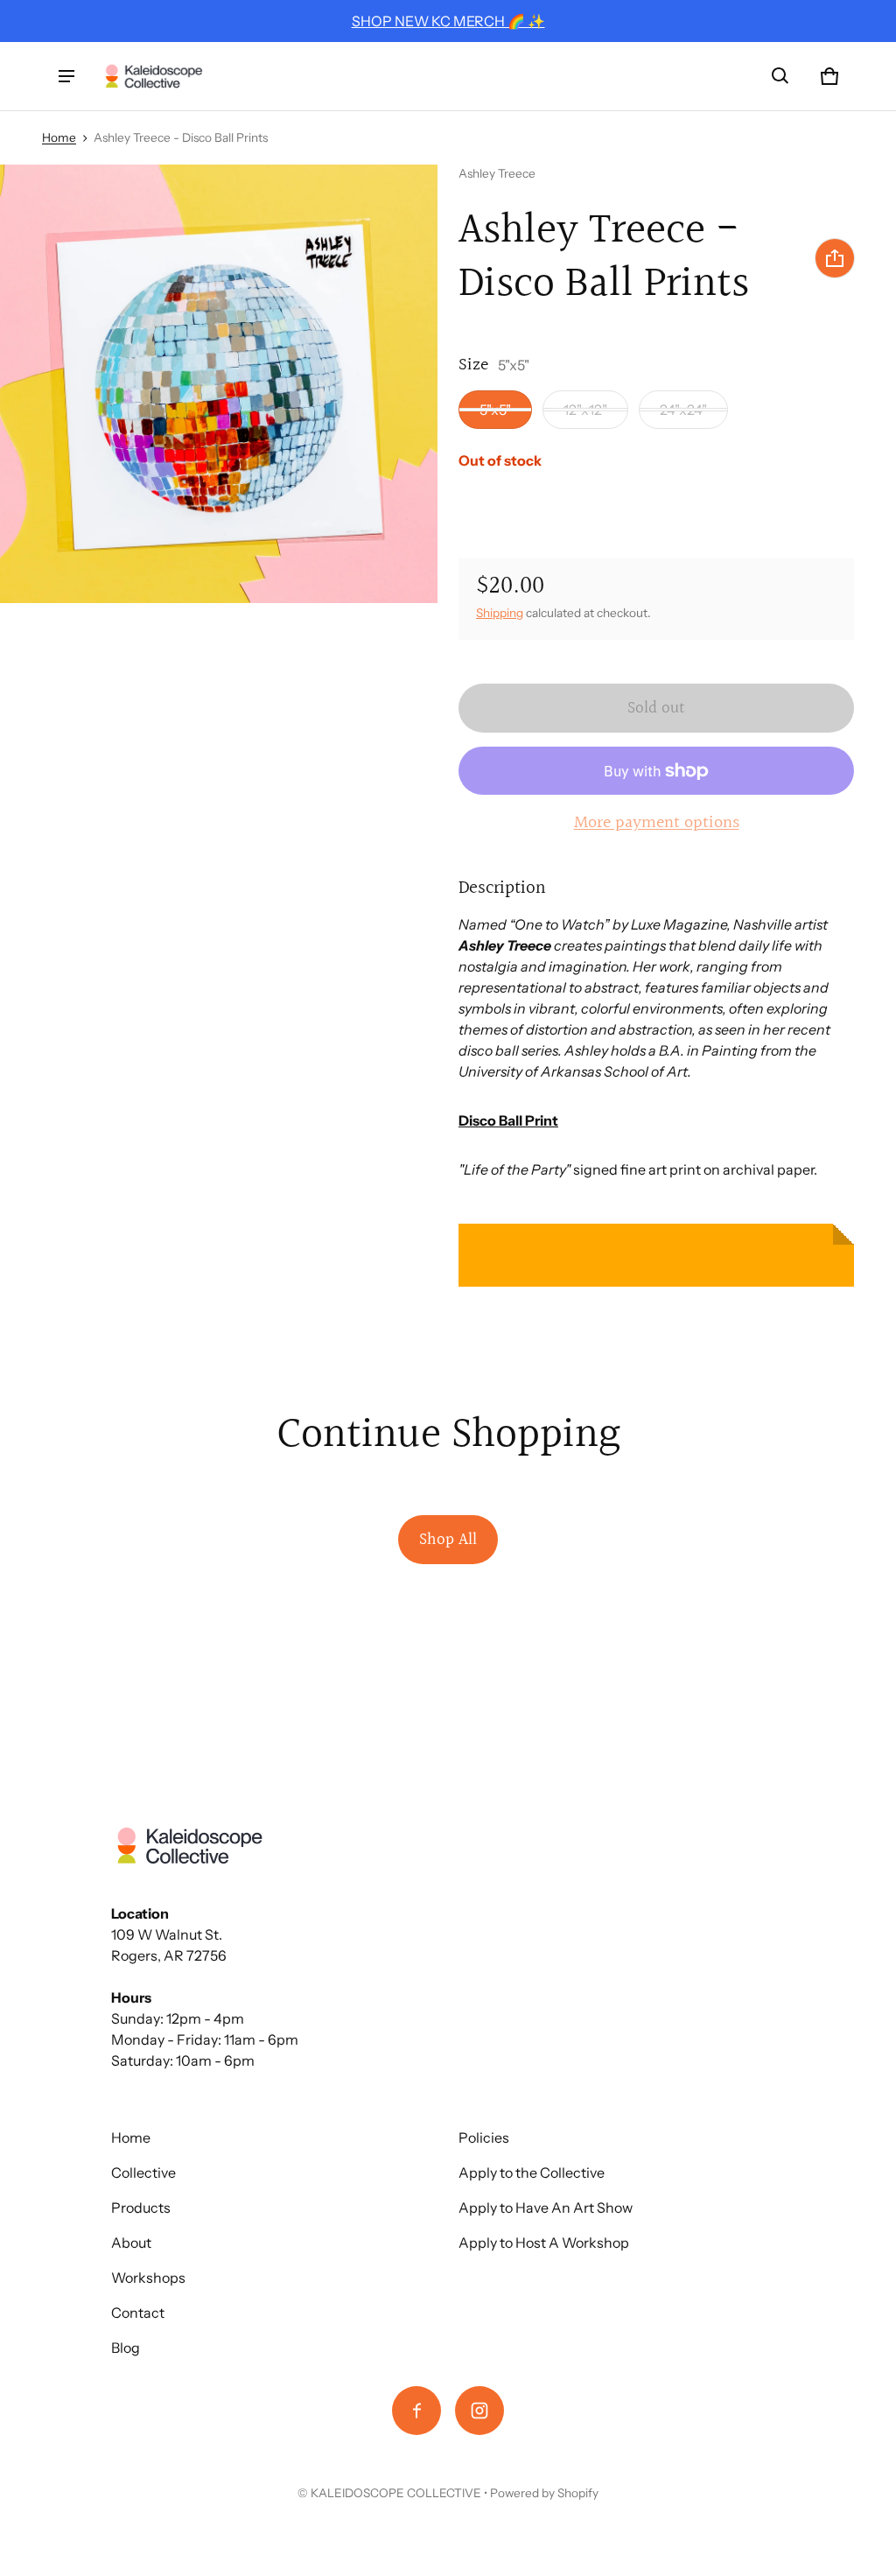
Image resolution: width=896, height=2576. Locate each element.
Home (59, 137)
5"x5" (495, 410)
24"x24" (683, 410)
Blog (126, 2348)
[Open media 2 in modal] (219, 384)
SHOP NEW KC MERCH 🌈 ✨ (448, 21)
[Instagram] (479, 2411)
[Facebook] (416, 2411)
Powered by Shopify (544, 2493)
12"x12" (585, 410)
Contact (138, 2313)
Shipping (500, 613)
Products (141, 2207)
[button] (780, 76)
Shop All (448, 1540)
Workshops (148, 2278)
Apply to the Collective (532, 2172)
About (131, 2243)
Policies (484, 2137)
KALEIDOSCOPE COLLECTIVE (396, 2493)
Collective (143, 2172)
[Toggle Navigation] (66, 76)
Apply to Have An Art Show (546, 2207)
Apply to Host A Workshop (544, 2243)
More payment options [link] (657, 823)
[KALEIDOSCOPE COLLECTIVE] (154, 77)
